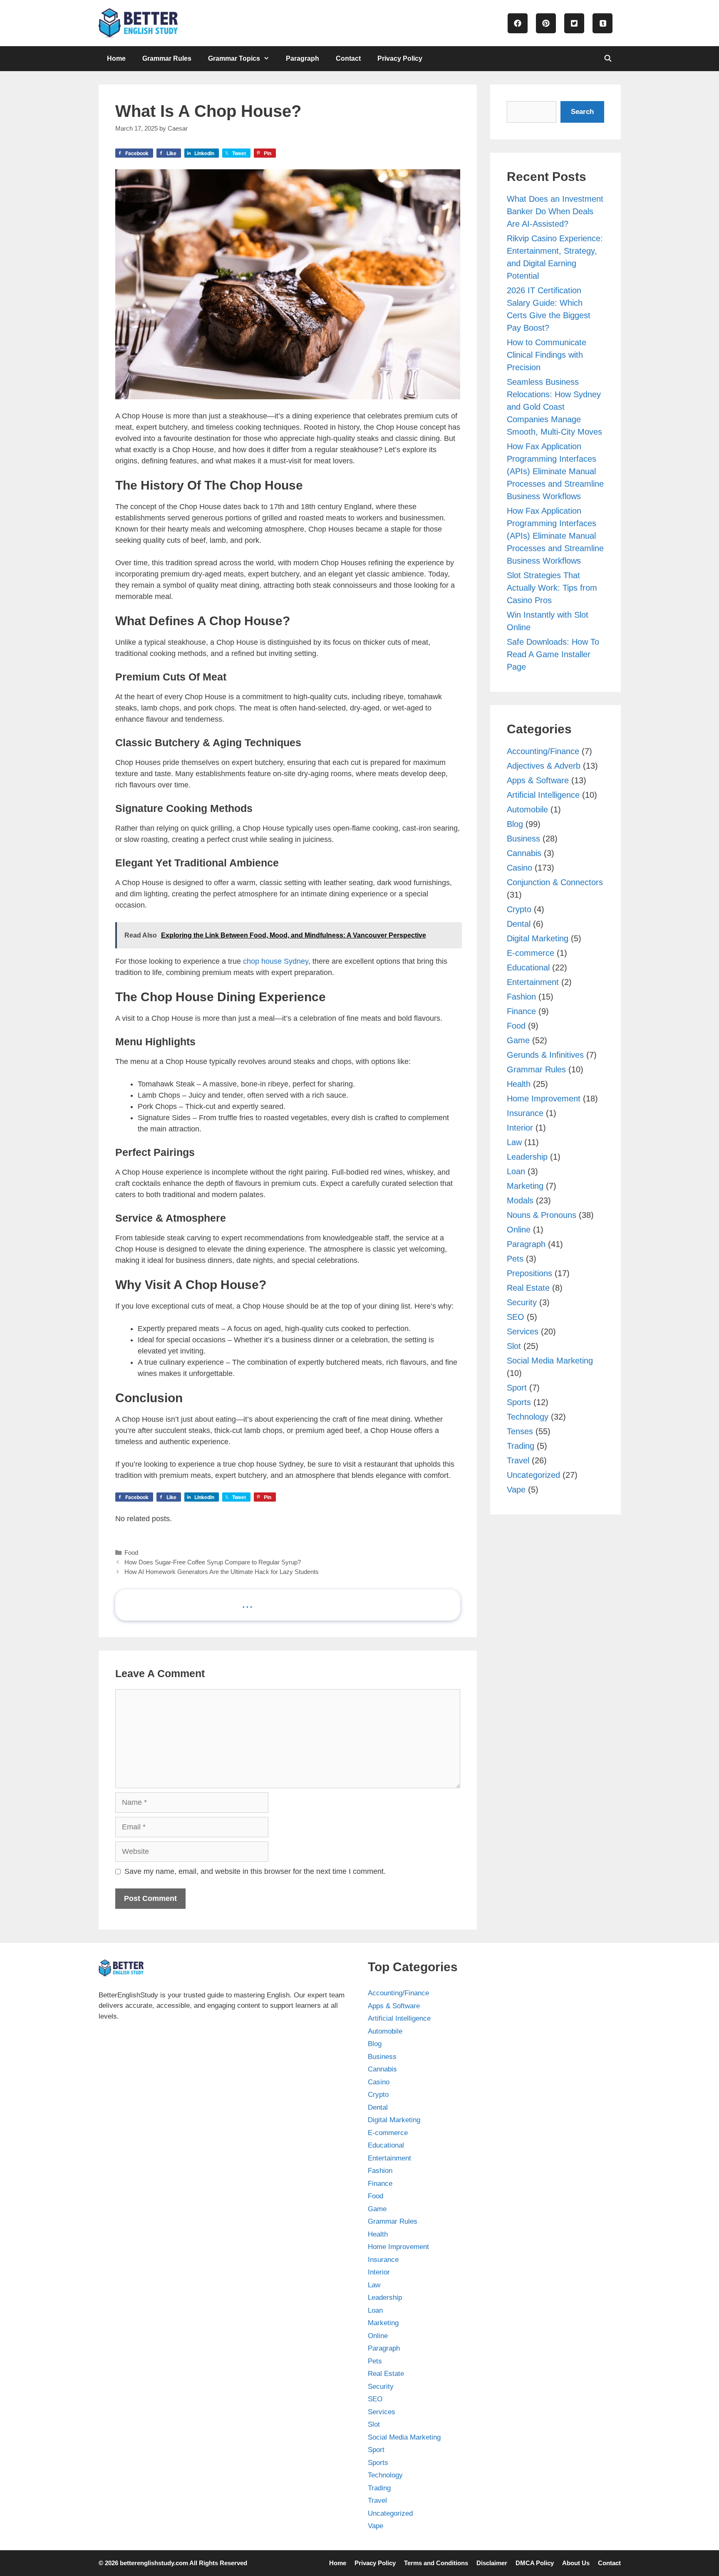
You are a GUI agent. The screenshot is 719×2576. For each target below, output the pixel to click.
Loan (516, 1171)
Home (116, 58)
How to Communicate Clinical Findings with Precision (547, 355)
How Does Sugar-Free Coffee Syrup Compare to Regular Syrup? (213, 1562)
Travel (518, 1460)
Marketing (525, 1186)
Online (519, 1230)
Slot (514, 1346)
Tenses (520, 1431)
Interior (520, 1128)
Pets (515, 1259)
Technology (528, 1417)
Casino (519, 868)
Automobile (527, 809)
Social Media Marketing (550, 1361)
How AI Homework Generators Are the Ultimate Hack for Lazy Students (222, 1572)
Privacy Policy (400, 58)
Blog (515, 824)
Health (519, 1084)
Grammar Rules (167, 58)
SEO (516, 1317)
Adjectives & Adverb (544, 766)
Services (523, 1331)
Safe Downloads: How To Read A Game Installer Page (553, 654)
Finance (521, 1011)
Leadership (527, 1157)
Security (522, 1302)
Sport (517, 1388)
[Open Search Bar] (608, 59)
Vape (516, 1490)
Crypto (519, 909)
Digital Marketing (538, 938)
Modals (520, 1200)
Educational (528, 968)
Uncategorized (533, 1475)
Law (514, 1142)
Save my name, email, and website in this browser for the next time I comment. (255, 1871)
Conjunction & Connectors (555, 882)
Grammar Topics (234, 58)
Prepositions (529, 1273)
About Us (576, 2563)
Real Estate (528, 1288)
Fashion (521, 997)
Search (582, 112)
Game (518, 1040)
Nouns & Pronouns (542, 1215)
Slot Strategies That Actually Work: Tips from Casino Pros (552, 588)
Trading (521, 1446)
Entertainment (533, 982)
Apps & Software (538, 780)
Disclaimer (492, 2563)
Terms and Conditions (436, 2563)
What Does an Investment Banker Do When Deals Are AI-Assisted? (555, 211)
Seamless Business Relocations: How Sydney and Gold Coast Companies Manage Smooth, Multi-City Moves (554, 407)
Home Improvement (544, 1099)
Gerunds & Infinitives (545, 1055)
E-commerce (531, 953)
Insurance (525, 1113)
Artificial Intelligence (543, 795)
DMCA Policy (535, 2563)
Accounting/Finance (543, 751)
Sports (519, 1402)
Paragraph (302, 58)
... (247, 1603)
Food (131, 1553)
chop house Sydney (275, 961)
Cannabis (524, 853)
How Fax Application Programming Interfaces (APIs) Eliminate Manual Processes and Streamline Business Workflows (555, 471)
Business (523, 839)
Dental (519, 924)
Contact (348, 58)
